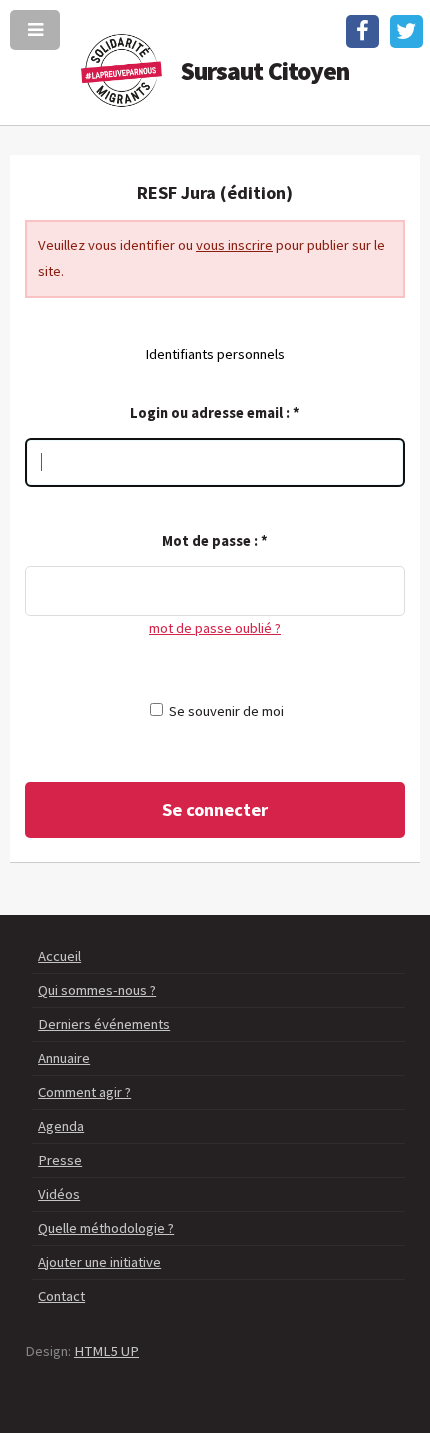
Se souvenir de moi (226, 711)
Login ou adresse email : (215, 413)
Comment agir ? (84, 1092)
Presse (60, 1160)
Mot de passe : (215, 541)
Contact (61, 1296)
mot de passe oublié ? (215, 628)
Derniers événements (104, 1024)
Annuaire (64, 1058)
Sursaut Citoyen (265, 71)
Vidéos (59, 1194)
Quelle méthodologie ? (106, 1228)
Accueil (59, 956)
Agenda (61, 1126)
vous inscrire (234, 245)
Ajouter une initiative (99, 1262)
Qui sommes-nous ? (97, 990)
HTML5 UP (106, 1351)
